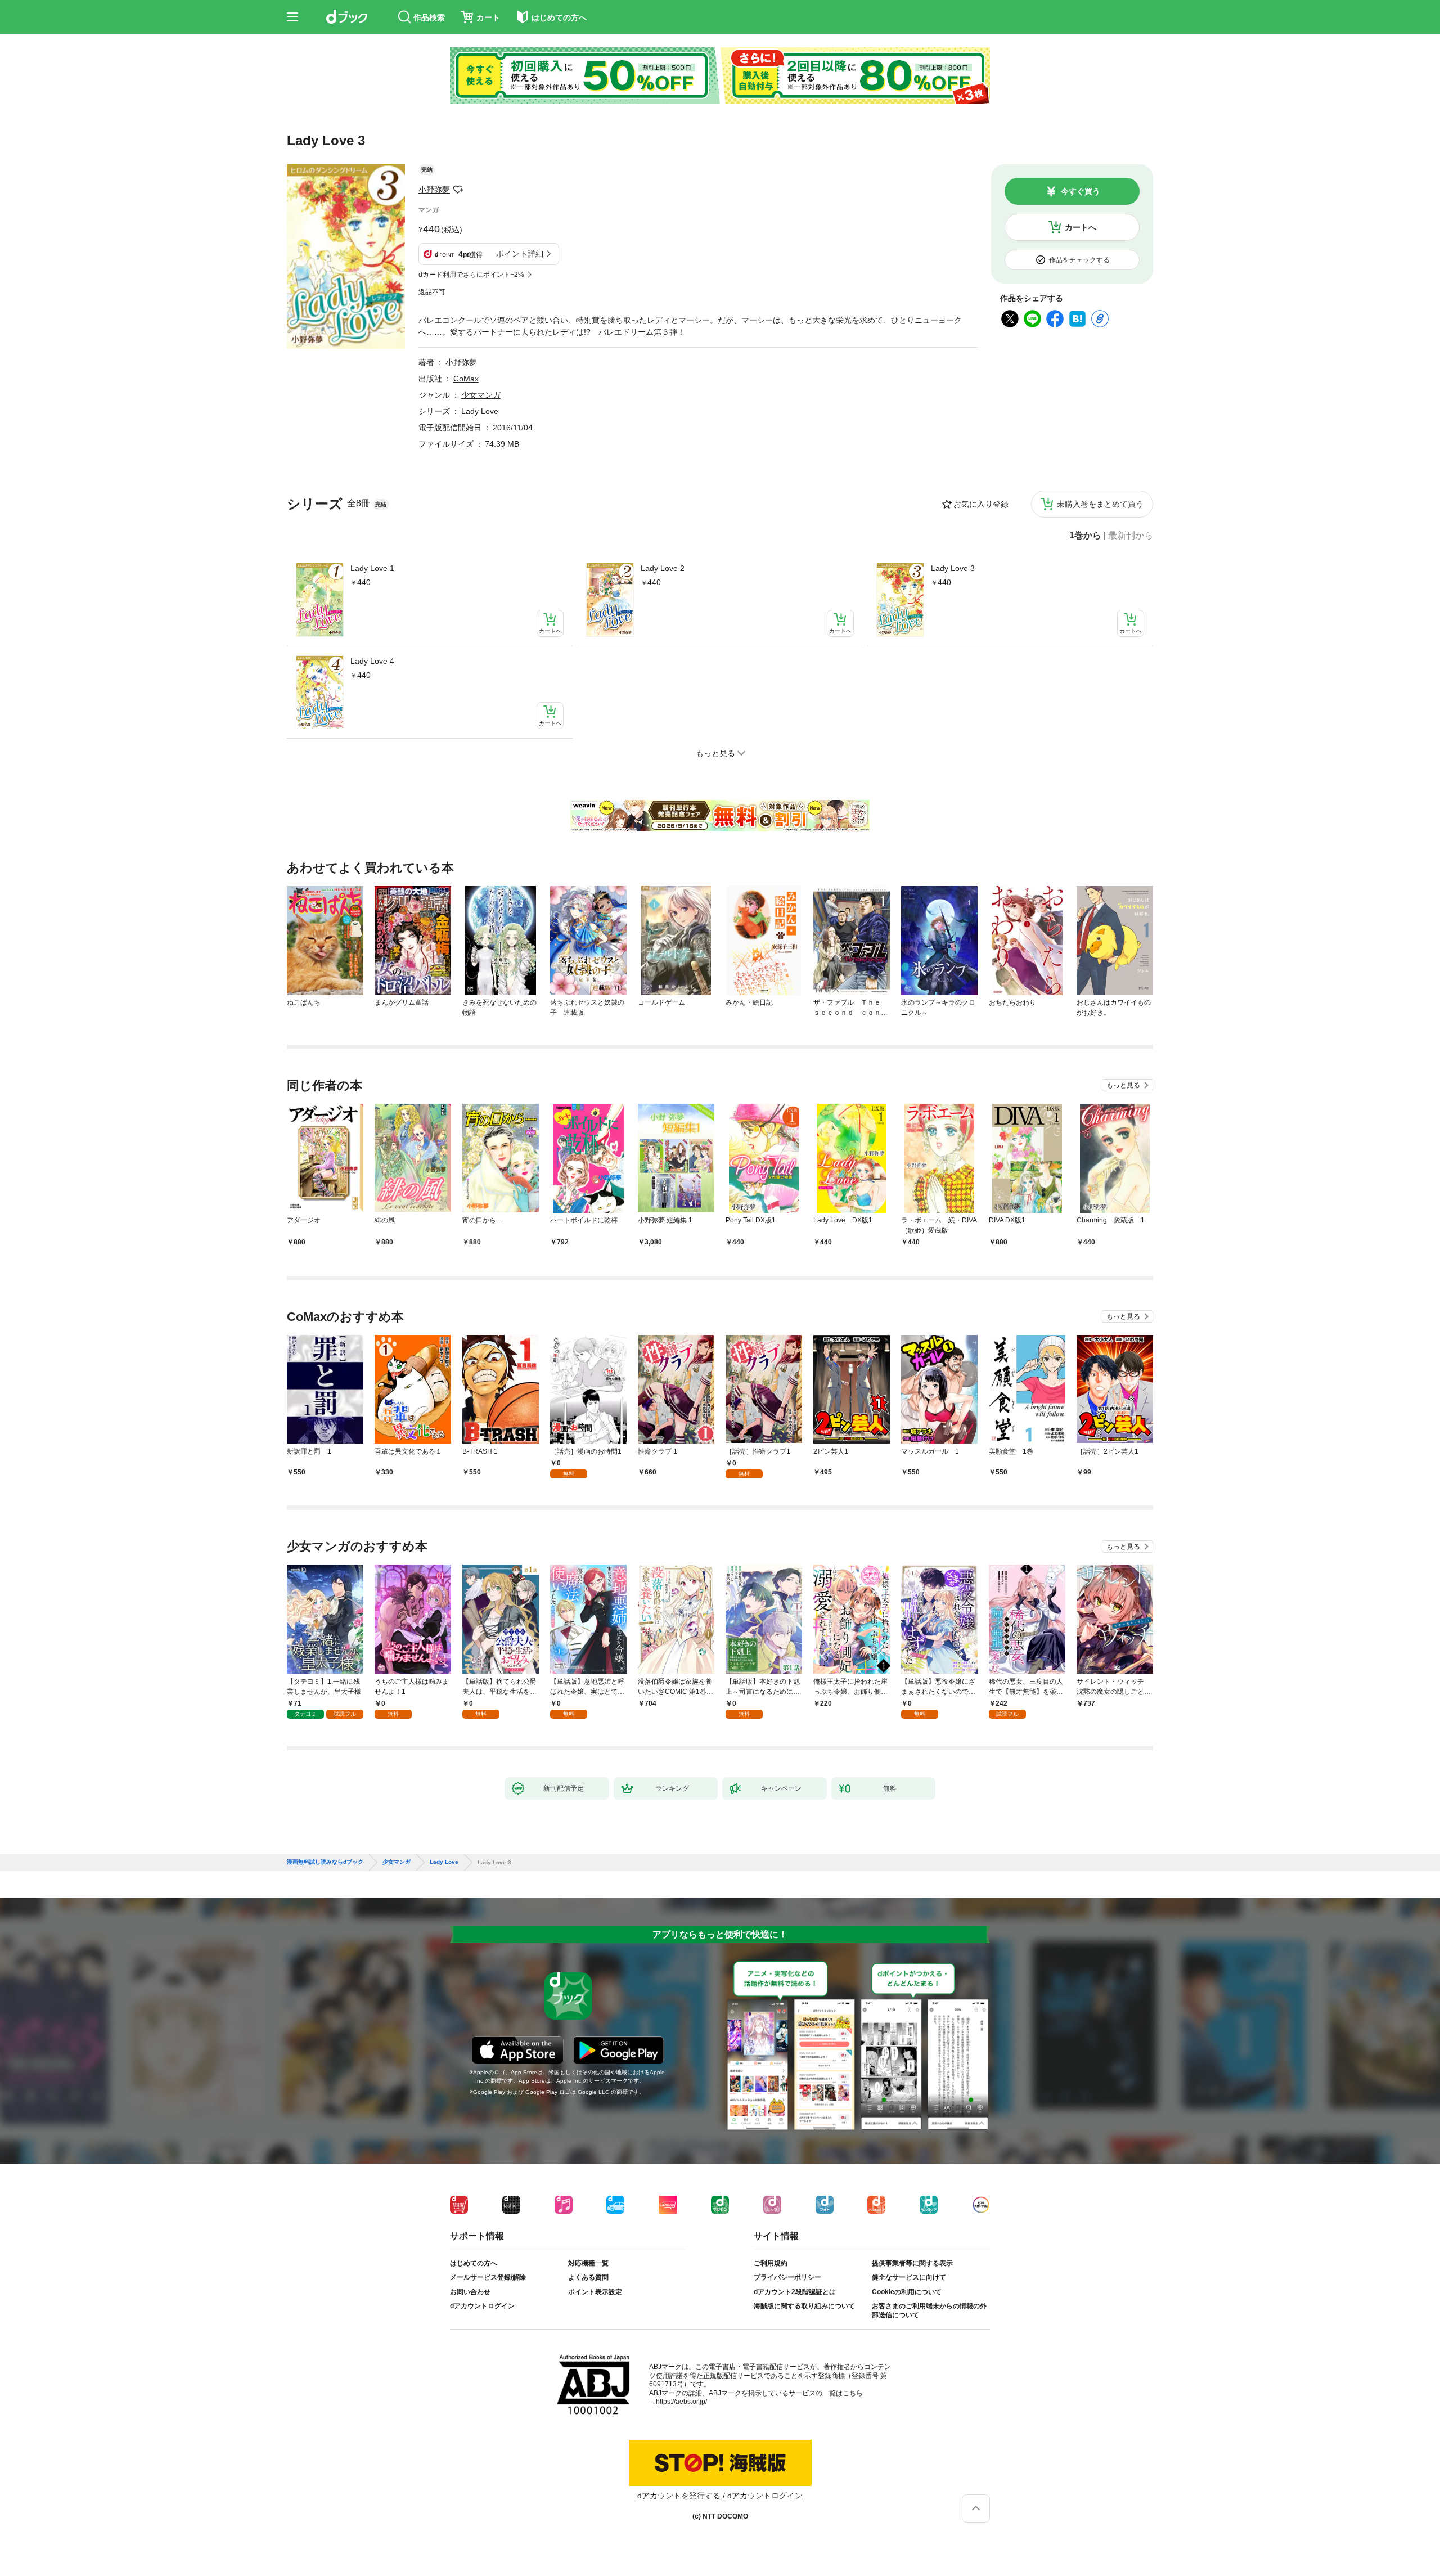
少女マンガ (481, 395)
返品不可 (432, 292)
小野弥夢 (434, 190)
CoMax (466, 379)
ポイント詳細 (520, 254)
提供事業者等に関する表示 (912, 2263)
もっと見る (1123, 1085)
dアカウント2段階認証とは (795, 2292)
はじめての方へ (474, 2263)
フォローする (458, 190)
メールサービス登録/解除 (488, 2277)
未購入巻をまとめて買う (1100, 504)
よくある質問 (588, 2277)
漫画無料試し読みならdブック (325, 1862)
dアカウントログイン (482, 2306)
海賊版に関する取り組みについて (804, 2306)
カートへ (1081, 227)
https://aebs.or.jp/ (681, 2402)
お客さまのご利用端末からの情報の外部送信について (929, 2310)
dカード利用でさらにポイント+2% (471, 275)
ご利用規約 (771, 2263)
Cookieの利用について (907, 2292)
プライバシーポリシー (787, 2277)
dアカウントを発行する (679, 2496)
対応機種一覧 (588, 2263)
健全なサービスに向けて (909, 2277)
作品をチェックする (1079, 260)
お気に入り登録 (981, 504)
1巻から (1085, 536)
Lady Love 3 (953, 568)
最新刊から (1131, 536)
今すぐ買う (1081, 191)
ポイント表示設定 (595, 2292)
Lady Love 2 (663, 568)
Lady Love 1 (372, 568)
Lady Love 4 (372, 661)
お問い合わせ (470, 2292)
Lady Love (480, 411)
